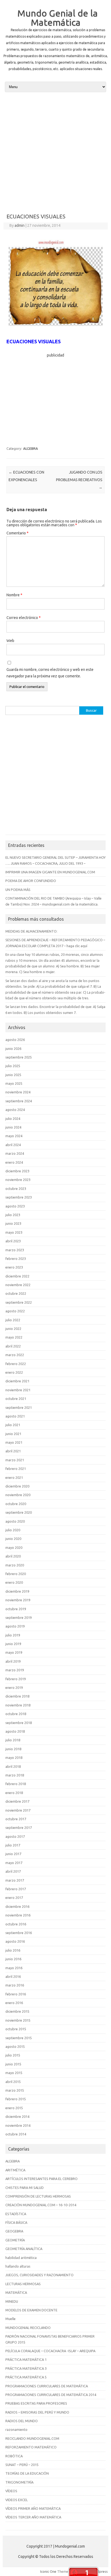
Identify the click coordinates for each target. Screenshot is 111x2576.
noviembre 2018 (18, 1705)
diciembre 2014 (17, 2116)
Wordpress (99, 2571)
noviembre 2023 (18, 1180)
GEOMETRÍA (15, 2240)
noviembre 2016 (18, 1915)
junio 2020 (13, 1539)
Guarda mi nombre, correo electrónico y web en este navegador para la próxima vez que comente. (50, 673)
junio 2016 (13, 1959)
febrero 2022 (16, 1364)
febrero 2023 (16, 1259)
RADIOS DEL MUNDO (22, 2421)
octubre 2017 (16, 1819)
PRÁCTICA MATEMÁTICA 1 (26, 2359)
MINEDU (12, 2301)
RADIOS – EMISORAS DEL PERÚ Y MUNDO (37, 2412)
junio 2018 (13, 1749)
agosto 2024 (15, 1110)
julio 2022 (13, 1320)
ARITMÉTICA (15, 2170)
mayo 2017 (14, 1863)
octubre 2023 (16, 1189)
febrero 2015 (16, 2099)
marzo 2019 (15, 1670)
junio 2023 (13, 1223)
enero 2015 (14, 2108)
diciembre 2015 (17, 2011)
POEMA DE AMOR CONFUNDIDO (31, 881)
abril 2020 (13, 1556)
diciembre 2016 (17, 1906)
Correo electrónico (24, 618)
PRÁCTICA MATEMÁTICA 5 (26, 2377)
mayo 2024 (14, 1136)
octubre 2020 (16, 1504)
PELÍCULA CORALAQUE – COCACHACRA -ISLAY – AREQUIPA (50, 2351)
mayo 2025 (14, 1083)
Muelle (11, 2319)
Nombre (14, 595)
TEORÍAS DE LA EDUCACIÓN (27, 2473)
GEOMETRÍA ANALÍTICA (24, 2249)
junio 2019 (13, 1644)
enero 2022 (14, 1372)
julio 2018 (13, 1740)
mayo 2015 (14, 2073)
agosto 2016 (15, 1941)
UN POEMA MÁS (18, 890)
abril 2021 (13, 1451)
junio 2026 (13, 1049)
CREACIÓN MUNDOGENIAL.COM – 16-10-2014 (41, 2205)
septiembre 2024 (19, 1101)
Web (10, 641)
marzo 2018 (15, 1775)
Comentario (18, 533)
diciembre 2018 (17, 1696)
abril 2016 (13, 1976)
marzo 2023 (15, 1250)
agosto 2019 (15, 1626)
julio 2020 (13, 1530)
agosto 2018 (15, 1731)
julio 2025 (13, 1066)
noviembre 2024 (18, 1092)
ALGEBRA (31, 448)
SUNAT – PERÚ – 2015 (22, 2465)
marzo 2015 (15, 2090)
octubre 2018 (16, 1714)
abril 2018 (13, 1766)
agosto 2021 (15, 1416)
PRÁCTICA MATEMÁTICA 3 (26, 2368)
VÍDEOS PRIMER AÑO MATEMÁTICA (33, 2508)
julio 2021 (13, 1425)
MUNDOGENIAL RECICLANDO (28, 2328)
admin (20, 225)
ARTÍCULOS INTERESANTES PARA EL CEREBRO (41, 2179)
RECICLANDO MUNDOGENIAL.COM (32, 2438)
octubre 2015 (16, 2029)
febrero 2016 (16, 1994)
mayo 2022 (14, 1337)
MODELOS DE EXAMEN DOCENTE (31, 2310)
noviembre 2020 (18, 1495)
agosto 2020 (15, 1521)
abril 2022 (13, 1346)
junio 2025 (13, 1075)
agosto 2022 (15, 1311)
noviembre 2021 (18, 1390)
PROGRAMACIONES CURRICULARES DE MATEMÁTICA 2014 (51, 2395)
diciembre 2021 (17, 1381)
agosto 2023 (15, 1206)
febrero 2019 (16, 1679)
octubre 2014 (16, 2134)
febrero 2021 (16, 1469)
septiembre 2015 (19, 2038)
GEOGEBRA (14, 2231)
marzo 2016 (15, 1985)
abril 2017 (13, 1871)
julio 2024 (13, 1119)
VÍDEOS (11, 2491)
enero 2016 (14, 2003)
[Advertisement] (55, 152)
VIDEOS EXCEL (17, 2500)
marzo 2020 (15, 1565)
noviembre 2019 (18, 1600)
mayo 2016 (14, 1968)
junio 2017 (13, 1854)
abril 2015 (13, 2082)
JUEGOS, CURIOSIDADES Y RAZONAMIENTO (39, 2275)
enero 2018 (14, 1793)
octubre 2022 (16, 1293)
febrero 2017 (16, 1889)
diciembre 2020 (17, 1486)
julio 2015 (13, 2055)
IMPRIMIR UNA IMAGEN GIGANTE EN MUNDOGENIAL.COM (50, 872)
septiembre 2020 (19, 1512)
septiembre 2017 (19, 1828)
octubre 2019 (16, 1609)
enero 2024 (14, 1162)
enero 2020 (14, 1582)
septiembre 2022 (19, 1302)
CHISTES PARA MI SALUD (25, 2188)
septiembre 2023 (19, 1197)
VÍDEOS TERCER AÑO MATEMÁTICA (33, 2517)
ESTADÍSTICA (16, 2214)
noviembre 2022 (18, 1285)
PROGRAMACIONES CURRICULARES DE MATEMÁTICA (47, 2386)
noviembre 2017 (18, 1810)
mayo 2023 (14, 1232)
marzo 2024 (15, 1153)
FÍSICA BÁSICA (16, 2222)
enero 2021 (14, 1477)
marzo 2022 (15, 1355)
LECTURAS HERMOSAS (23, 2284)
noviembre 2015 (18, 2020)
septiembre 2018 (19, 1723)
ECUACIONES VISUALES (34, 341)
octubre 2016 (16, 1924)
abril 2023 (13, 1241)
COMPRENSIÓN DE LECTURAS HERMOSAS (38, 2196)
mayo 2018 (14, 1758)
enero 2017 (14, 1898)
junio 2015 (13, 2064)
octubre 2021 (16, 1399)
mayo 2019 (14, 1652)
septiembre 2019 (19, 1618)
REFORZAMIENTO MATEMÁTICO (31, 2447)
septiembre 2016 (19, 1933)
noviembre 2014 (18, 2125)
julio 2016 (13, 1950)
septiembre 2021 (19, 1407)
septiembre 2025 (19, 1057)
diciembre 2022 (17, 1276)
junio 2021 (13, 1434)
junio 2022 (13, 1329)
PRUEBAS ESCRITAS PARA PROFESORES (36, 2403)
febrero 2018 (16, 1784)
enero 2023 (14, 1267)
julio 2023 (13, 1215)
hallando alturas (18, 2266)
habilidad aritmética (21, 2258)
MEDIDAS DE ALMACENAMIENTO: (31, 931)
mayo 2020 (14, 1547)
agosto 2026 (15, 1040)
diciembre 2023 (17, 1171)
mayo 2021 (14, 1442)
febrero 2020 (16, 1574)
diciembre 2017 (17, 1801)
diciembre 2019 (17, 1591)
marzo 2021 (15, 1460)
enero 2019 (14, 1688)
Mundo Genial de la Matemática (58, 18)
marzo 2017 (15, 1880)
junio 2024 (13, 1127)
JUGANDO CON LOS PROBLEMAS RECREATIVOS (79, 480)
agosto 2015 (15, 2046)
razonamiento (16, 2429)
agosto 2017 (15, 1836)
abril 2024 (13, 1145)
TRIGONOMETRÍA (19, 2482)
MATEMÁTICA (16, 2292)
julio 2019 (13, 1635)
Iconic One (48, 2571)
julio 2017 (13, 1845)
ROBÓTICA (14, 2456)
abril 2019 (13, 1661)
